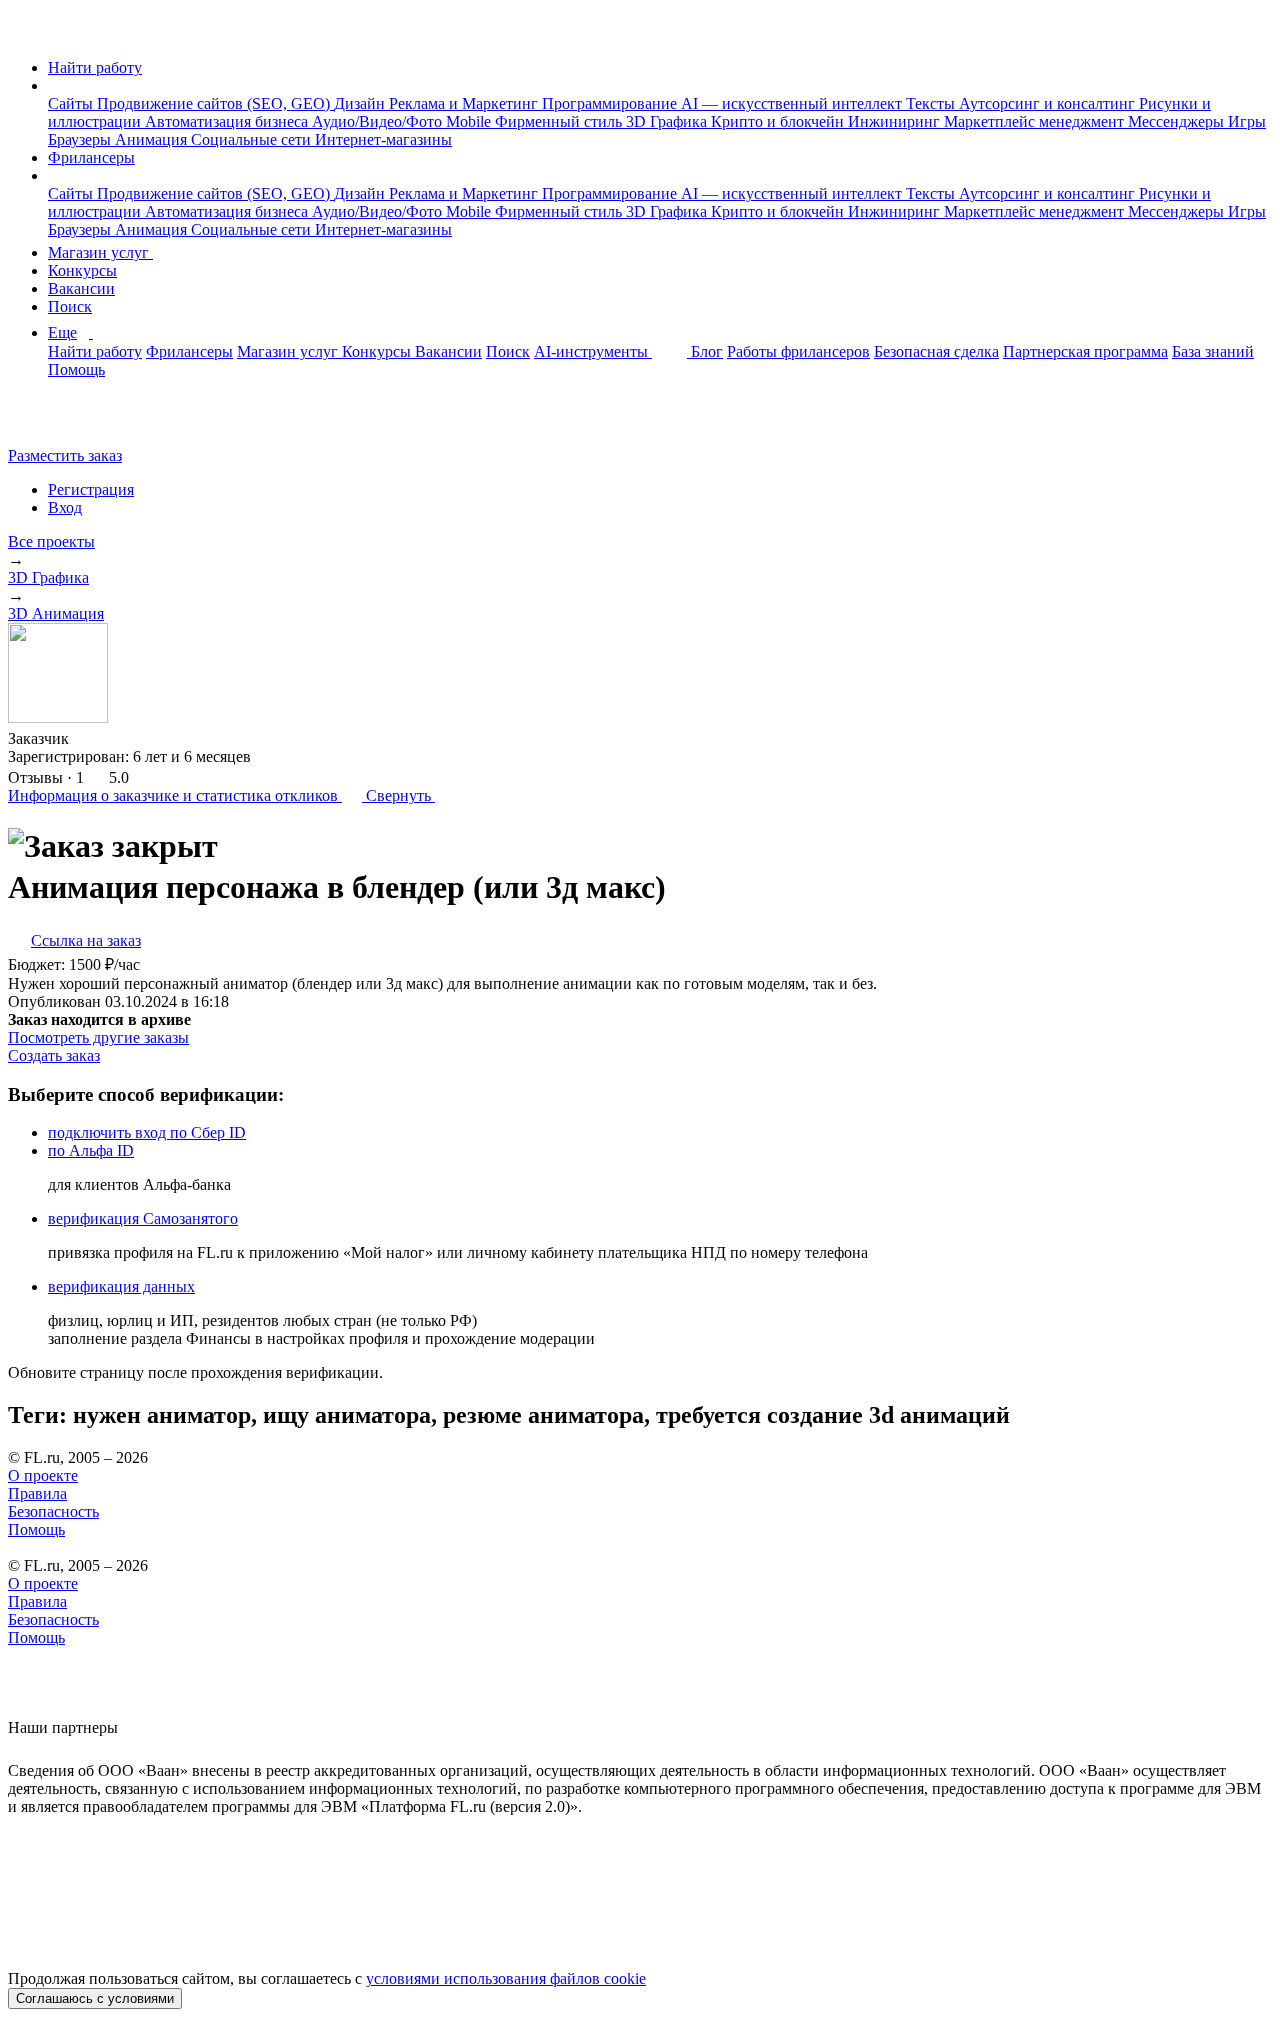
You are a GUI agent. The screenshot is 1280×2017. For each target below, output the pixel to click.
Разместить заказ (65, 455)
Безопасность (53, 1511)
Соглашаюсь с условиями (95, 1998)
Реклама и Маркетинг (465, 103)
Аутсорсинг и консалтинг (1049, 103)
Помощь (76, 369)
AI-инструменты (593, 351)
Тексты (932, 103)
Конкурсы (82, 270)
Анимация (153, 139)
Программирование (611, 103)
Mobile (470, 121)
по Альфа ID (91, 1150)
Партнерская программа (1085, 351)
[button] (54, 85)
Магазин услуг (100, 252)
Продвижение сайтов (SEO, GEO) (215, 103)
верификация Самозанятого (143, 1218)
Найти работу (95, 67)
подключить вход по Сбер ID (147, 1132)
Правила (37, 1493)
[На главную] (26, 33)
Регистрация (91, 489)
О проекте (43, 1475)
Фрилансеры (91, 157)
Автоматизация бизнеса (228, 121)
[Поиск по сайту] (64, 421)
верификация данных (121, 1286)
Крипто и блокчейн (779, 121)
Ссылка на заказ (86, 940)
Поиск (70, 306)
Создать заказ (54, 1055)
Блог (707, 351)
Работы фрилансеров (798, 351)
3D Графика (668, 121)
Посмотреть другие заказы (98, 1037)
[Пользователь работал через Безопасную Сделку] (88, 738)
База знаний (1213, 351)
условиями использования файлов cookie (506, 1978)
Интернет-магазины (383, 139)
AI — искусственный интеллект (793, 103)
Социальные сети (253, 139)
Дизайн (361, 103)
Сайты (72, 103)
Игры (1247, 121)
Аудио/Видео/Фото (379, 121)
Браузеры (81, 139)
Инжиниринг (896, 121)
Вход (65, 507)
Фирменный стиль (560, 121)
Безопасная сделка (936, 351)
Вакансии (81, 288)
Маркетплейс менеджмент (1036, 121)
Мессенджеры (1178, 121)
